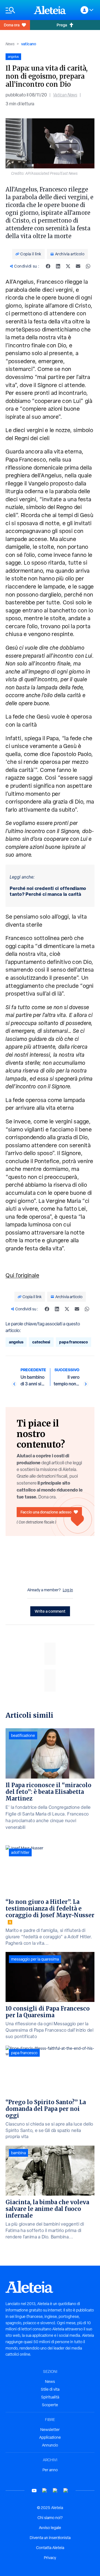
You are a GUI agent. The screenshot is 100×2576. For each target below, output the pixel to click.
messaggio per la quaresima (35, 1959)
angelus (16, 1342)
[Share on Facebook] (48, 266)
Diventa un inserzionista (50, 2538)
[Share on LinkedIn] (58, 266)
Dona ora (12, 25)
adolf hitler (20, 1852)
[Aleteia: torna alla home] (50, 10)
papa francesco (73, 1342)
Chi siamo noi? (50, 2518)
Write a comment (50, 1611)
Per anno (50, 2470)
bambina (18, 2153)
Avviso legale (50, 2528)
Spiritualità (50, 2397)
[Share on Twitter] (68, 266)
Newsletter (50, 2430)
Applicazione (50, 2437)
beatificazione (23, 1735)
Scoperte (50, 2405)
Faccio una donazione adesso (46, 1512)
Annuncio (50, 2445)
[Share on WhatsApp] (88, 266)
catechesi (41, 1342)
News (10, 44)
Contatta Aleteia (50, 2548)
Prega (62, 25)
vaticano (29, 44)
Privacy (50, 2558)
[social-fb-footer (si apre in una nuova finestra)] (45, 2491)
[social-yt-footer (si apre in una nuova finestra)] (34, 2491)
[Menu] (17, 10)
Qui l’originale (22, 1275)
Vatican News (65, 95)
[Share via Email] (78, 266)
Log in (68, 1590)
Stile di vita (50, 2389)
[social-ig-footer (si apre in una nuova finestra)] (66, 2491)
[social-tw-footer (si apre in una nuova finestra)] (55, 2491)
